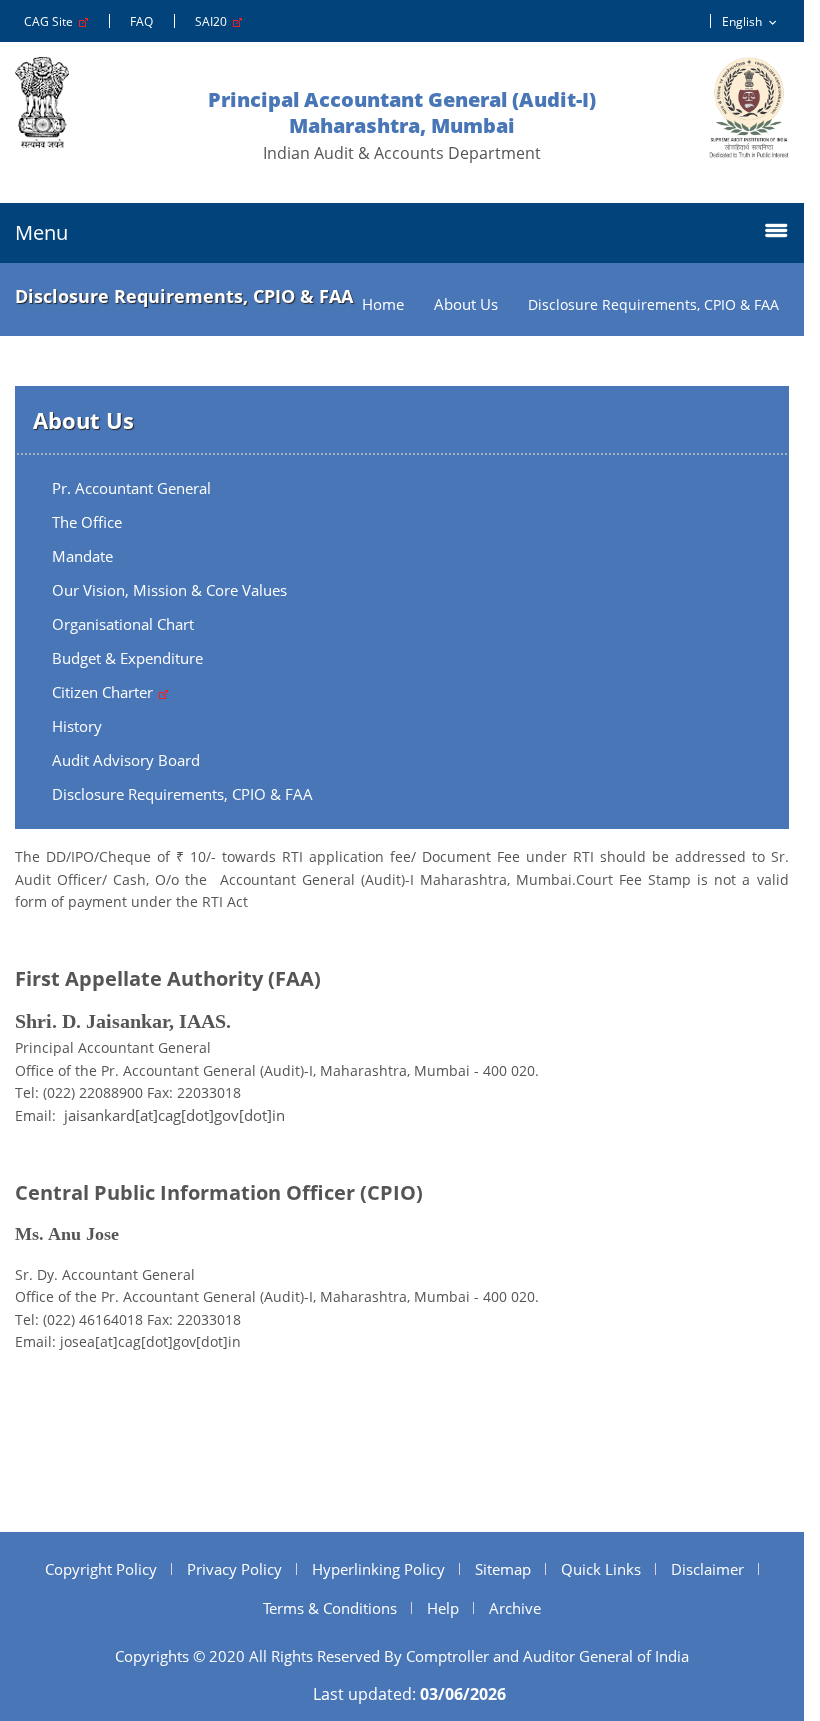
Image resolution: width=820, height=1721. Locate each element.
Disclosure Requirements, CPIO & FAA (182, 794)
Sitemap (503, 1569)
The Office (87, 522)
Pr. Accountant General (131, 488)
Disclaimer (707, 1569)
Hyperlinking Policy (378, 1569)
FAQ (141, 21)
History (77, 726)
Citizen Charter (104, 692)
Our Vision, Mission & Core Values (169, 590)
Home (383, 304)
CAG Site (51, 21)
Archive (515, 1608)
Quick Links (601, 1569)
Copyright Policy (101, 1569)
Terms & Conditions (330, 1608)
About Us (466, 304)
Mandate (82, 556)
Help (443, 1608)
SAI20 (214, 21)
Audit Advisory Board (126, 760)
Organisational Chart (123, 624)
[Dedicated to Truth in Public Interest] (749, 107)
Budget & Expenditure (127, 658)
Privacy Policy (234, 1569)
